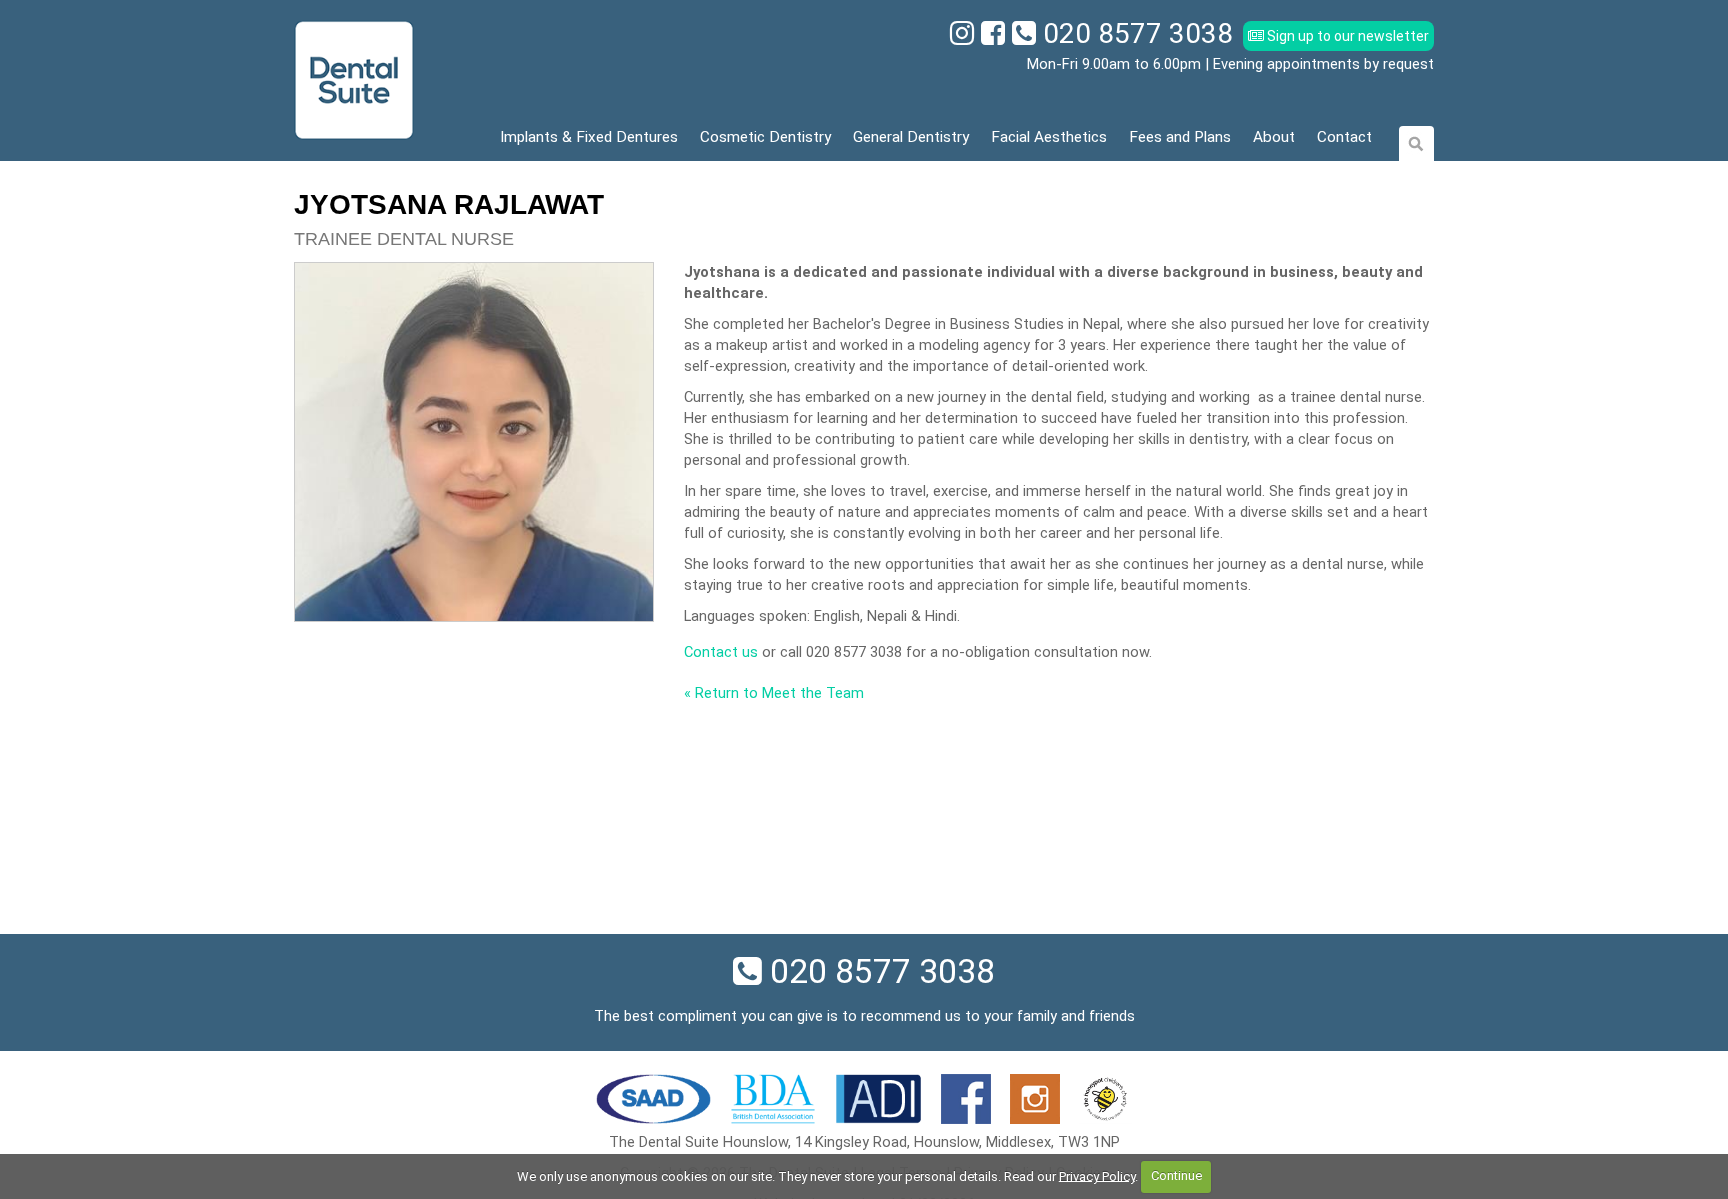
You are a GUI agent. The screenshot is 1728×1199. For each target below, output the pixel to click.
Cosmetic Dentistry (765, 137)
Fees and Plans (1180, 137)
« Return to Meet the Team (774, 693)
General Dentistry (911, 137)
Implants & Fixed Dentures (589, 137)
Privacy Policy (1097, 1175)
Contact (1344, 137)
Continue (1176, 1175)
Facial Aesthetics (1049, 137)
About (1274, 137)
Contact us (721, 652)
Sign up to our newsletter (1346, 36)
